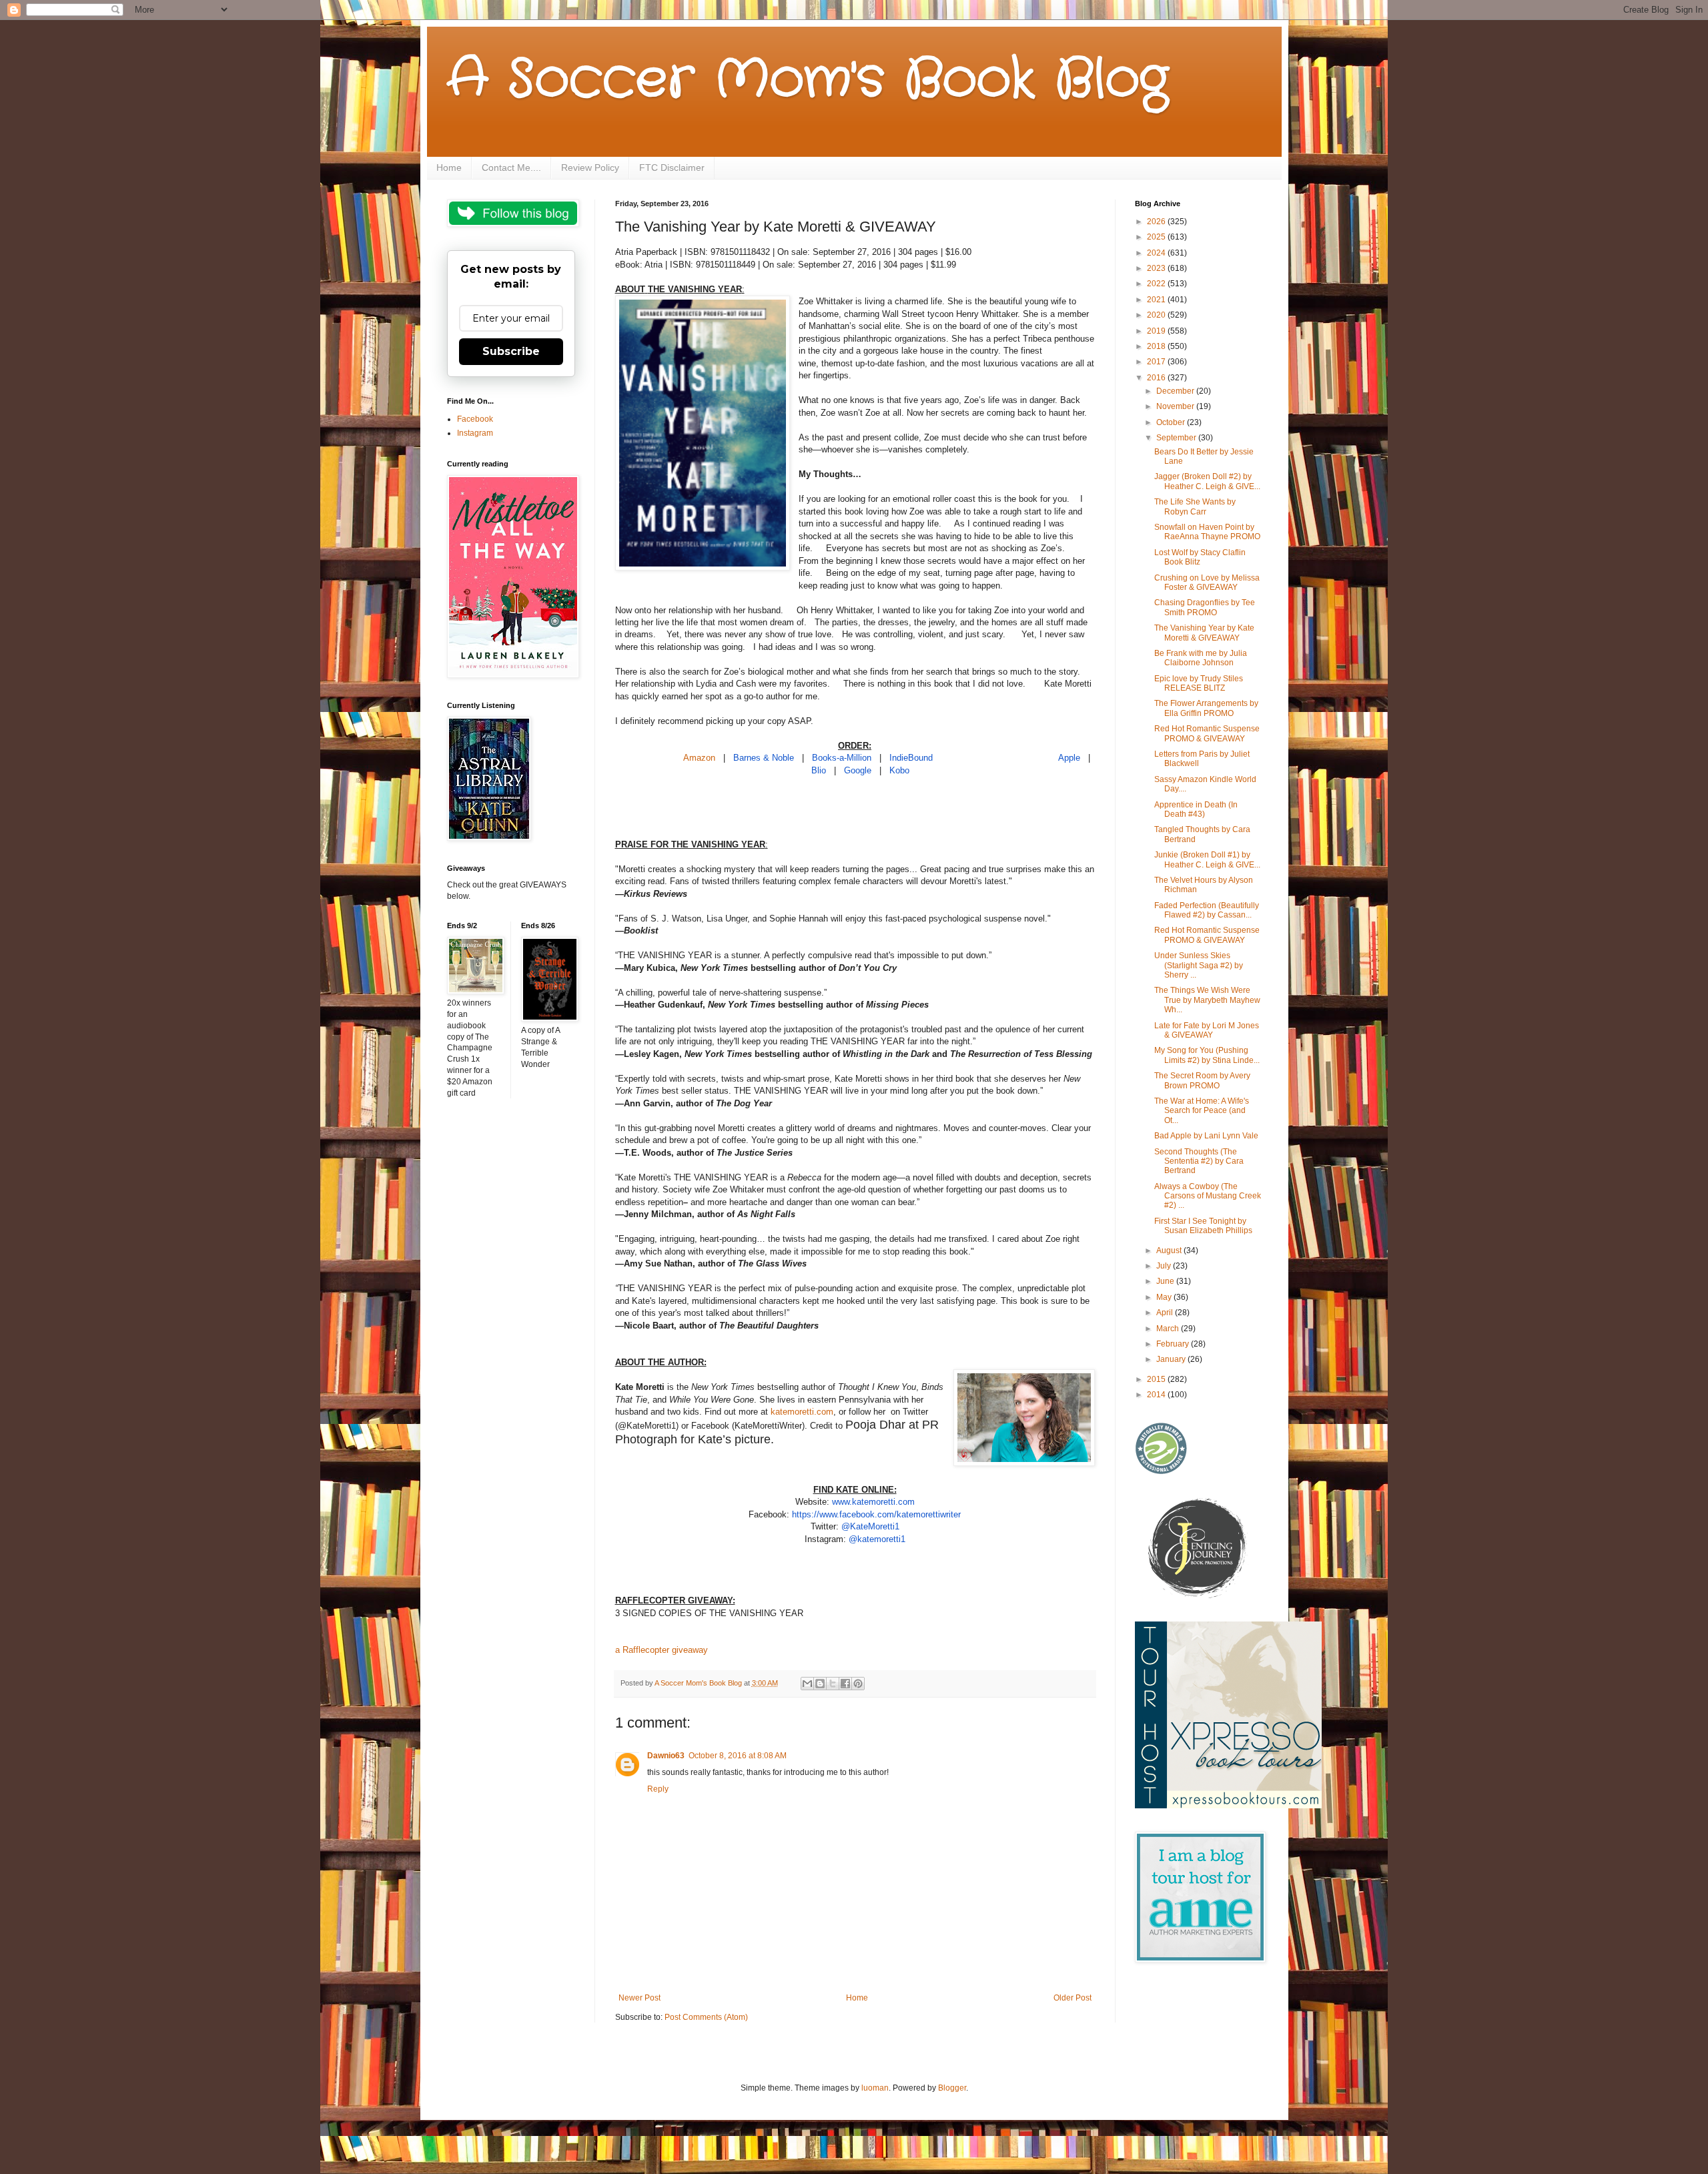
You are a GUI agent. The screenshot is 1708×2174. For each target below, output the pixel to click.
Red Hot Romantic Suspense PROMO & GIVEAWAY (1207, 733)
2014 (1157, 1395)
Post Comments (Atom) (706, 2017)
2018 (1157, 346)
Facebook (475, 419)
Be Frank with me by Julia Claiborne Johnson (1201, 658)
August (1170, 1250)
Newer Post (639, 1998)
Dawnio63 (666, 1756)
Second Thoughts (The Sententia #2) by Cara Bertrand (1199, 1161)
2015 (1157, 1379)
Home (449, 167)
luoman (875, 2088)
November (1176, 406)
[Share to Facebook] (845, 1684)
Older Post (1073, 1998)
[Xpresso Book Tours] (1228, 1806)
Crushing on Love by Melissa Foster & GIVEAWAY (1207, 583)
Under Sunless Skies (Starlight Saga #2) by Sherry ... (1199, 965)
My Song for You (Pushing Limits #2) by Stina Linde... (1207, 1055)
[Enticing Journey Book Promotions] (1198, 1595)
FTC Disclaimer (672, 167)
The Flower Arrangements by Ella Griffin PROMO (1206, 708)
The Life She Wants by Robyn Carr (1195, 506)
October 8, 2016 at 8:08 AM (738, 1756)
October (1172, 422)
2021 (1157, 300)
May (1165, 1297)
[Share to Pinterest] (858, 1684)
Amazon (699, 758)
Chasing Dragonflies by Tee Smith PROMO (1205, 607)
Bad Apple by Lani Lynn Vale (1206, 1136)
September (1177, 438)
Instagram (475, 433)
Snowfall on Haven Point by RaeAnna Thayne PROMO (1207, 532)
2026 (1157, 222)
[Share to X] (833, 1684)
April (1166, 1313)
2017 (1157, 362)
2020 (1157, 315)
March (1169, 1329)
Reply (658, 1789)
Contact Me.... (511, 167)
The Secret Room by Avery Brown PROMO (1202, 1080)
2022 (1157, 284)
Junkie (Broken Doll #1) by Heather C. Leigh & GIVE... (1207, 859)
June (1166, 1281)
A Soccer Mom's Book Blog (808, 80)
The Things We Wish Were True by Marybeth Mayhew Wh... (1207, 1000)
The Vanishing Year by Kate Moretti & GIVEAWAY (1204, 633)
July (1165, 1266)
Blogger (952, 2088)
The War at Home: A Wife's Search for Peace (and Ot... (1202, 1111)
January (1172, 1359)
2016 (1157, 378)
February (1174, 1344)
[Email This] (807, 1684)
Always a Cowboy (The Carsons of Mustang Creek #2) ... (1208, 1196)
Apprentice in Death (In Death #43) (1196, 809)
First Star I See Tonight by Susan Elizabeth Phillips (1203, 1226)
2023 (1157, 268)
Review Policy (590, 167)
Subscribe (511, 351)
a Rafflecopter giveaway (662, 1650)
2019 (1157, 331)
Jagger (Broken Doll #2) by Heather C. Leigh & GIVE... (1207, 481)
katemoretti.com (802, 1412)
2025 (1157, 237)
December (1176, 391)
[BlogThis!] (820, 1684)
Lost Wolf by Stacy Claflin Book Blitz (1200, 557)
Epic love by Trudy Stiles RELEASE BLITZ (1199, 683)
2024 (1157, 253)
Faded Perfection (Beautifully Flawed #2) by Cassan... (1207, 910)
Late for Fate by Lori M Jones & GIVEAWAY (1207, 1030)
